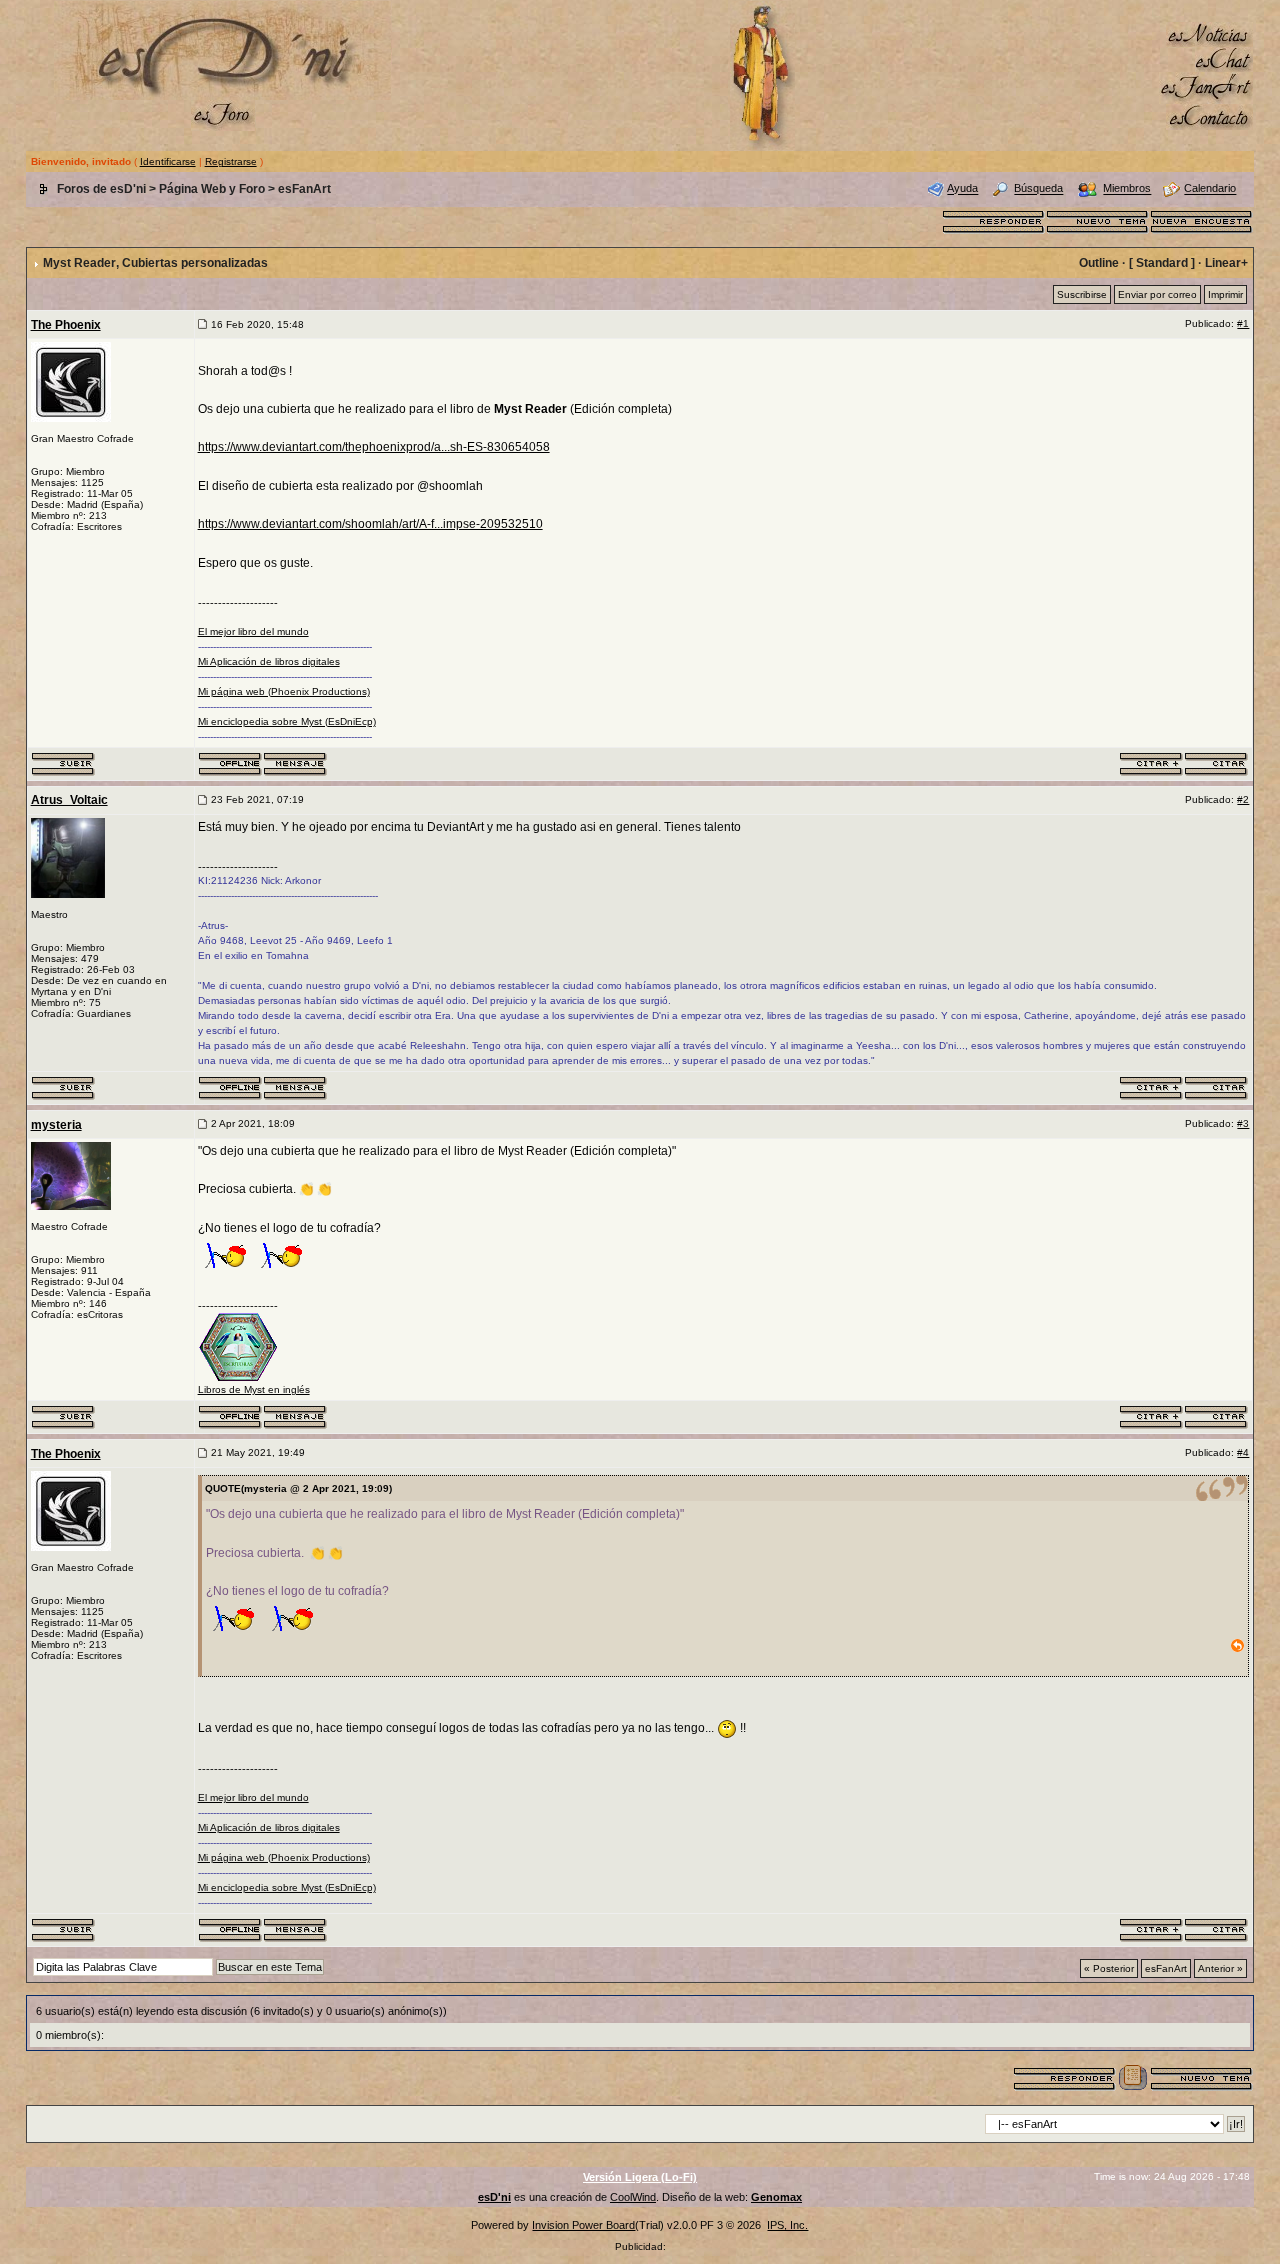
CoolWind (633, 2197)
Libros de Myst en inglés (254, 1389)
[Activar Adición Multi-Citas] (1151, 763)
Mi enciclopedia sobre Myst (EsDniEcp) (287, 721)
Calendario (1210, 189)
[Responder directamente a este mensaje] (1216, 763)
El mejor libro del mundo (253, 631)
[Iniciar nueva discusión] (1098, 220)
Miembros (1127, 189)
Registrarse (231, 161)
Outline (1099, 263)
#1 (1243, 323)
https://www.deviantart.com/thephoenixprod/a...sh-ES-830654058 (374, 447)
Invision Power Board (583, 2225)
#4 (1243, 1452)
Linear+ (1226, 263)
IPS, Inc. (787, 2225)
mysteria (56, 1125)
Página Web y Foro (212, 189)
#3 (1243, 1123)
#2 (1243, 799)
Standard (1162, 263)
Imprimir (1225, 294)
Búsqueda (1038, 189)
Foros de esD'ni (101, 189)
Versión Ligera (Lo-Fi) (640, 2177)
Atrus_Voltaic (69, 800)
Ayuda (962, 189)
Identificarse (168, 161)
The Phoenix (66, 325)
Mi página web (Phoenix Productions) (284, 691)
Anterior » (1220, 1968)
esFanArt (304, 189)
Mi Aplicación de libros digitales (269, 661)
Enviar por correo (1157, 294)
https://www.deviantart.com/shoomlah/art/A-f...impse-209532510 (370, 524)
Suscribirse (1082, 294)
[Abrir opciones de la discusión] (1133, 2077)
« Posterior (1109, 1968)
